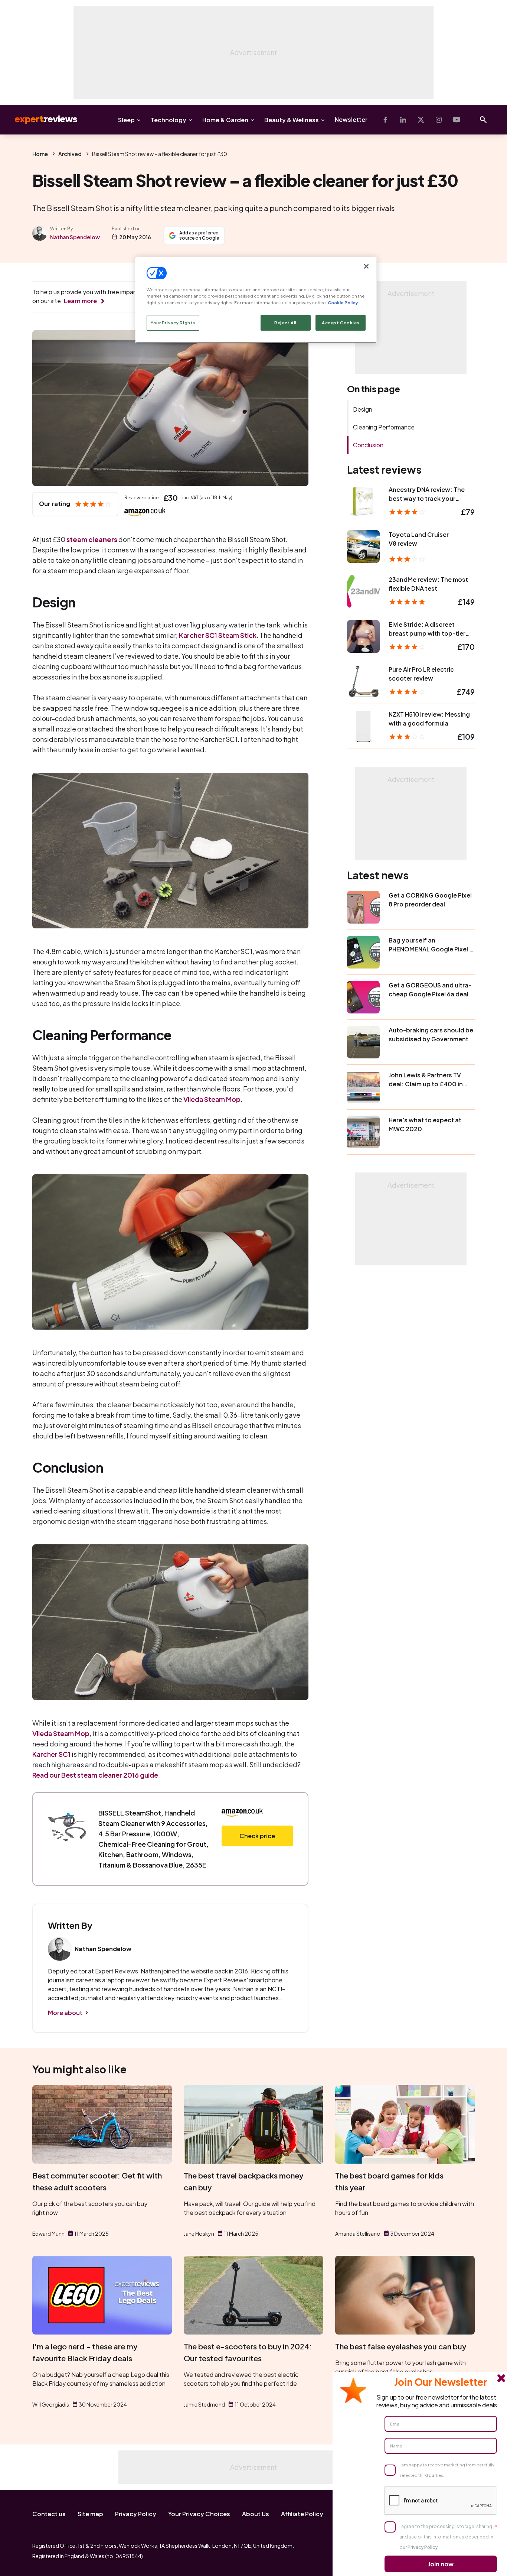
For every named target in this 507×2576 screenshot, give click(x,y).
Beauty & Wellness (292, 120)
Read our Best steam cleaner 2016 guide (95, 1775)
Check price (257, 1836)
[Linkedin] (403, 120)
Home (40, 154)
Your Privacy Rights (173, 323)
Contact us (49, 2514)
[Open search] (483, 120)
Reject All (285, 323)
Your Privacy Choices (199, 2514)
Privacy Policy (136, 2514)
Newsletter (351, 119)
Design (363, 409)
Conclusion (368, 445)
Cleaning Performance (384, 427)
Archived (70, 154)
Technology (169, 120)
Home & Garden (225, 120)
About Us (256, 2514)
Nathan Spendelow (75, 237)
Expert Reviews (40, 120)
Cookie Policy (343, 303)
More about (65, 2013)
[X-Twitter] (421, 120)
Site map (90, 2514)
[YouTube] (457, 120)
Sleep (126, 120)
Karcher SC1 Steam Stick (218, 635)
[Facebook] (385, 120)
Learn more (80, 301)
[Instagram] (439, 120)
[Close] (366, 266)
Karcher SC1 (51, 1754)
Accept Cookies (341, 323)
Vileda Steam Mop (212, 1099)
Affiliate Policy (302, 2514)
